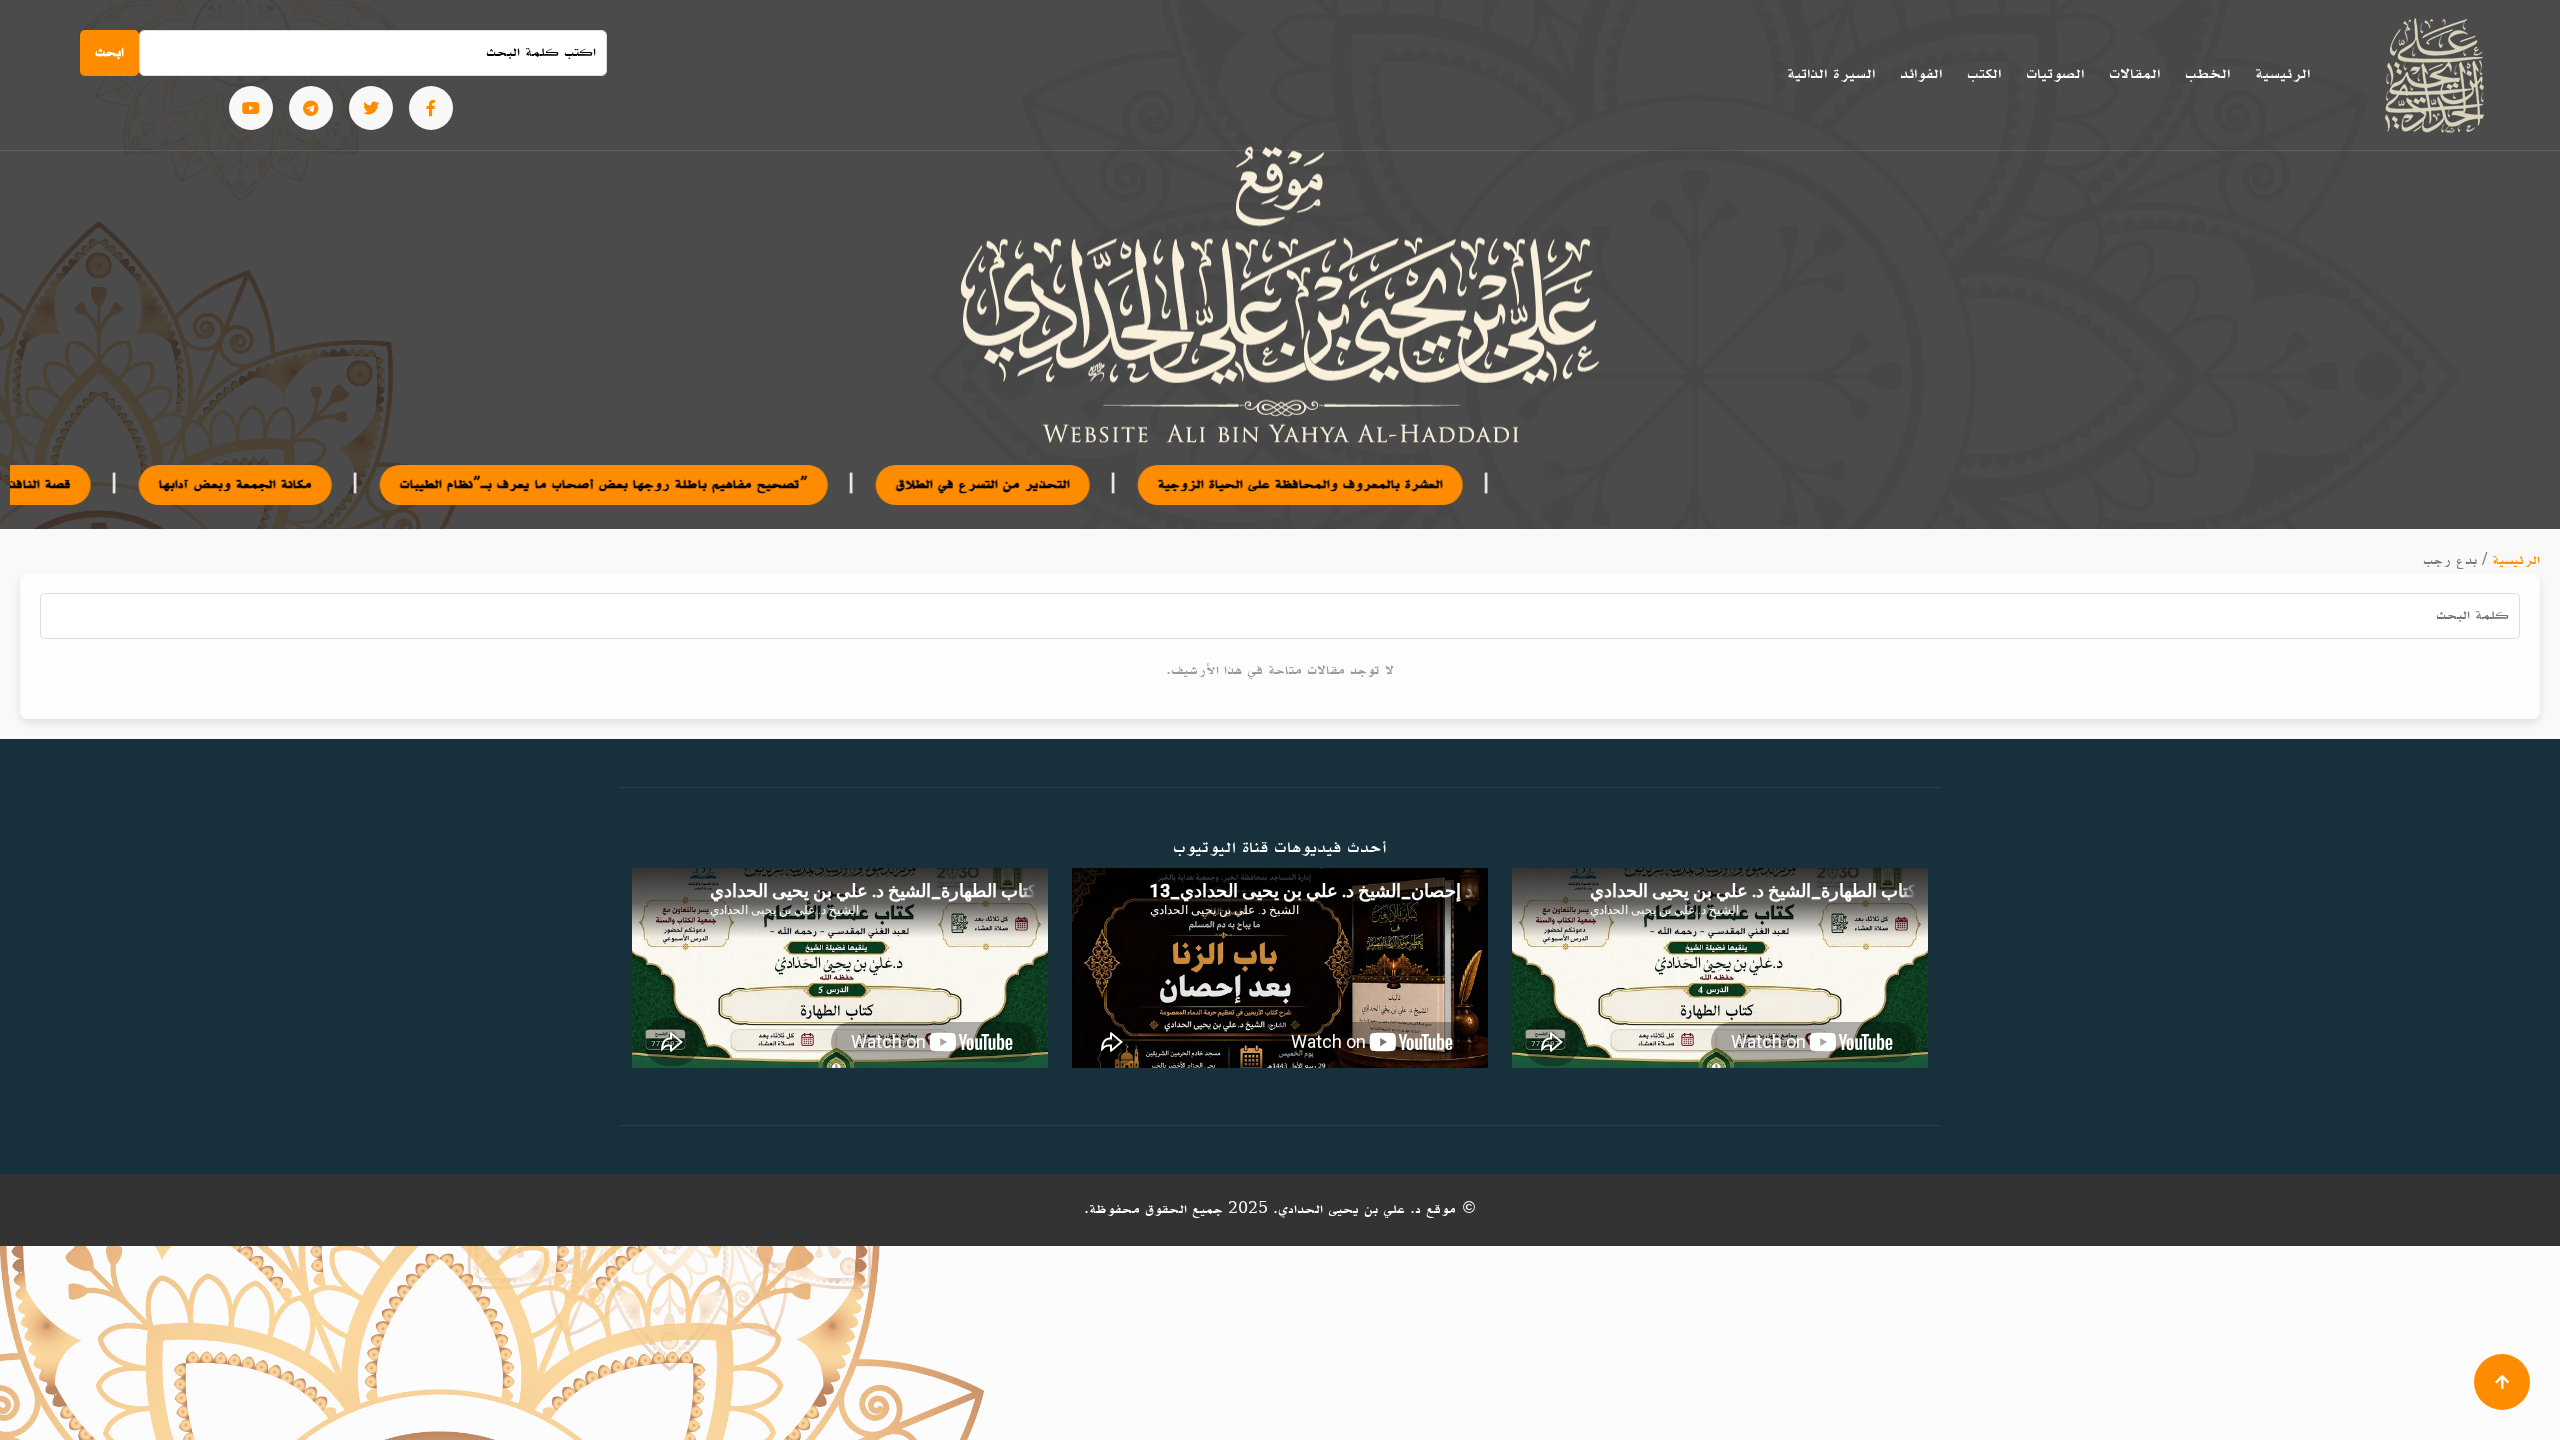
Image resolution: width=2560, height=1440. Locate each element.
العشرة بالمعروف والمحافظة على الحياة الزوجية (1161, 484)
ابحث (109, 52)
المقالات (2134, 74)
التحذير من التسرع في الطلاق (844, 484)
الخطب (2207, 74)
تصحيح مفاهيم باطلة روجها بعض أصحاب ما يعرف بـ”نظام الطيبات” (465, 484)
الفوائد (1921, 74)
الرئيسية (2282, 74)
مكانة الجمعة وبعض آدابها (96, 484)
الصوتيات (2055, 74)
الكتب (1984, 74)
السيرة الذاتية (1831, 74)
